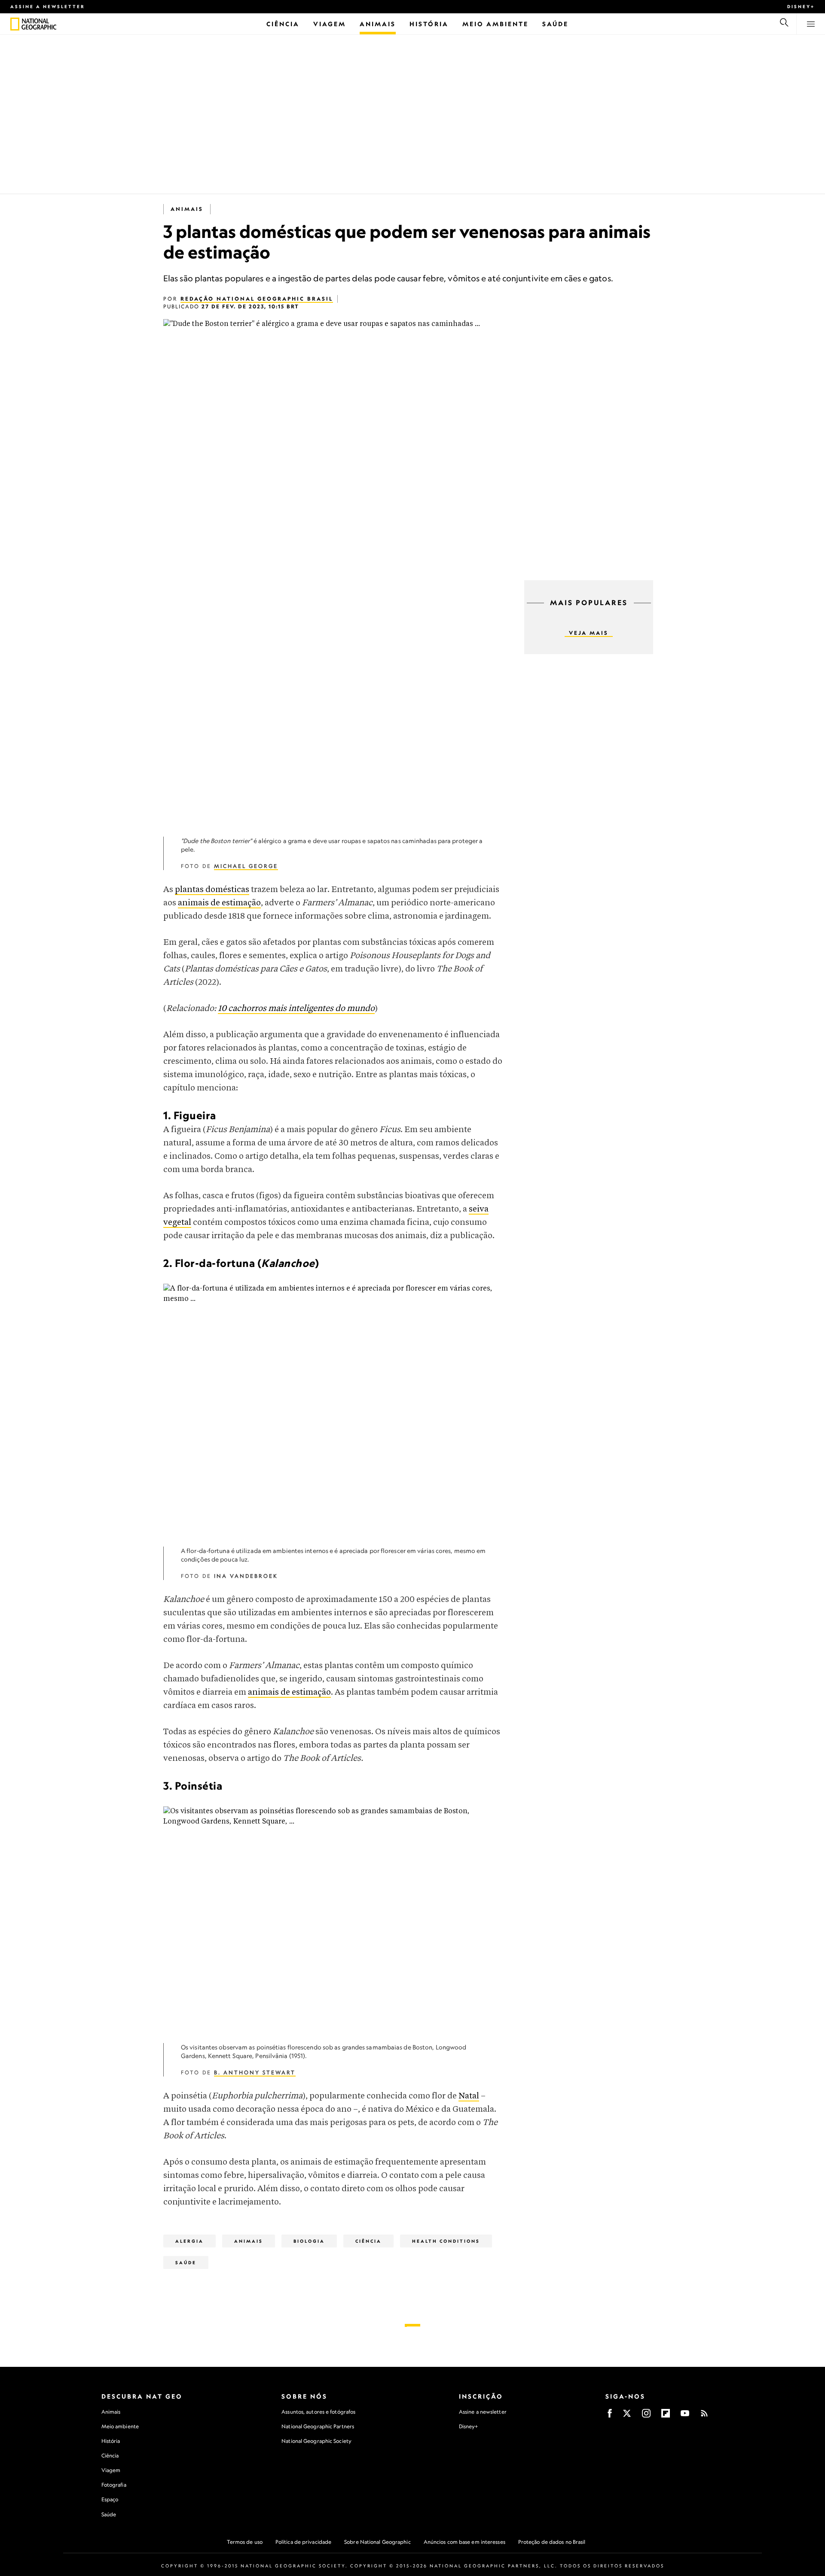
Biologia (309, 2241)
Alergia (189, 2241)
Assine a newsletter (48, 6)
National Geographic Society (316, 2441)
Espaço (110, 2499)
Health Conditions (446, 2241)
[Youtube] (685, 2416)
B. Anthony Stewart (255, 2072)
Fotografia (114, 2485)
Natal (469, 2096)
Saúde (186, 2262)
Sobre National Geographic (377, 2542)
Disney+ (801, 6)
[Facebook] (610, 2416)
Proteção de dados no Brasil (552, 2542)
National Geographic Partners (318, 2426)
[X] (627, 2416)
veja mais (589, 633)
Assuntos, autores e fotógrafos (318, 2412)
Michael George (246, 866)
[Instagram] (646, 2416)
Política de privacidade (303, 2542)
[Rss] (704, 2416)
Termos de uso (245, 2542)
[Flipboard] (666, 2416)
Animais (187, 209)
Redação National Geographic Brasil (257, 299)
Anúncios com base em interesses (464, 2542)
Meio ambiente (120, 2426)
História (111, 2441)
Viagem (111, 2470)
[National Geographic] (15, 24)
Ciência (368, 2241)
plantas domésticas (212, 890)
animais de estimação (219, 903)
